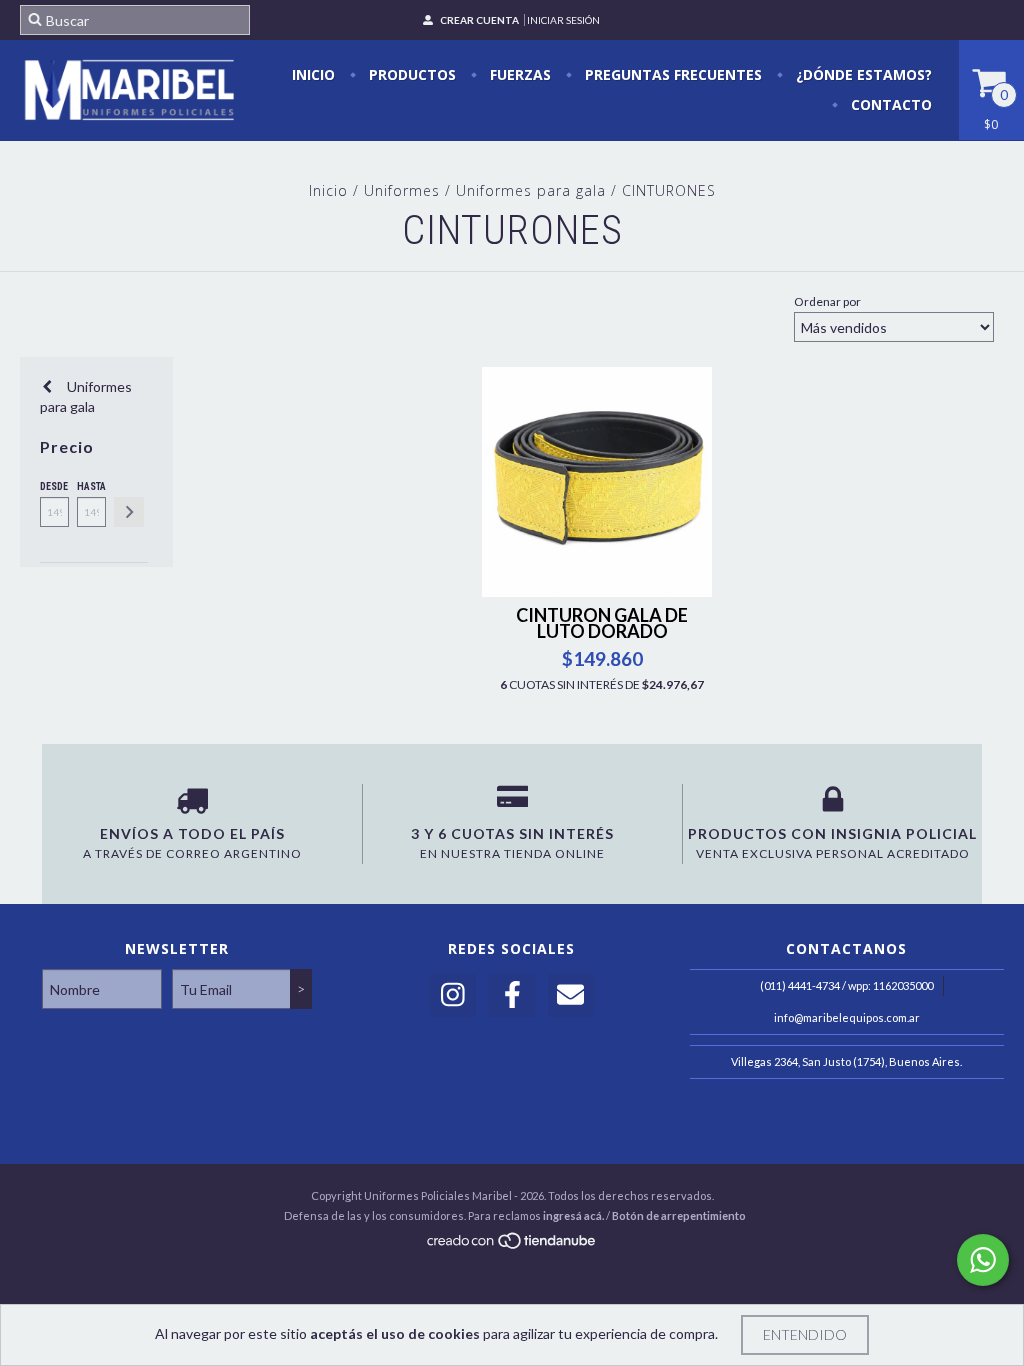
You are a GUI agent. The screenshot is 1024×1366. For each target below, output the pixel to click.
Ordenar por (827, 301)
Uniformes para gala (531, 190)
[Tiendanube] (512, 1245)
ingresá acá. (573, 1215)
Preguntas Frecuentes (671, 74)
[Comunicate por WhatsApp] (983, 1260)
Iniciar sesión (563, 20)
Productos (410, 74)
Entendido (805, 1334)
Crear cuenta (479, 20)
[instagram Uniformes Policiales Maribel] (453, 995)
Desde (54, 486)
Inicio (313, 74)
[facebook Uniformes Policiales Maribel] (512, 995)
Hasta (91, 486)
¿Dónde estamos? (862, 74)
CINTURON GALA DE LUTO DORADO (602, 623)
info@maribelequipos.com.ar (847, 1017)
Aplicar (129, 512)
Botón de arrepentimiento (679, 1215)
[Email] (571, 995)
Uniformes (402, 190)
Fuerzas (518, 74)
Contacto (889, 104)
